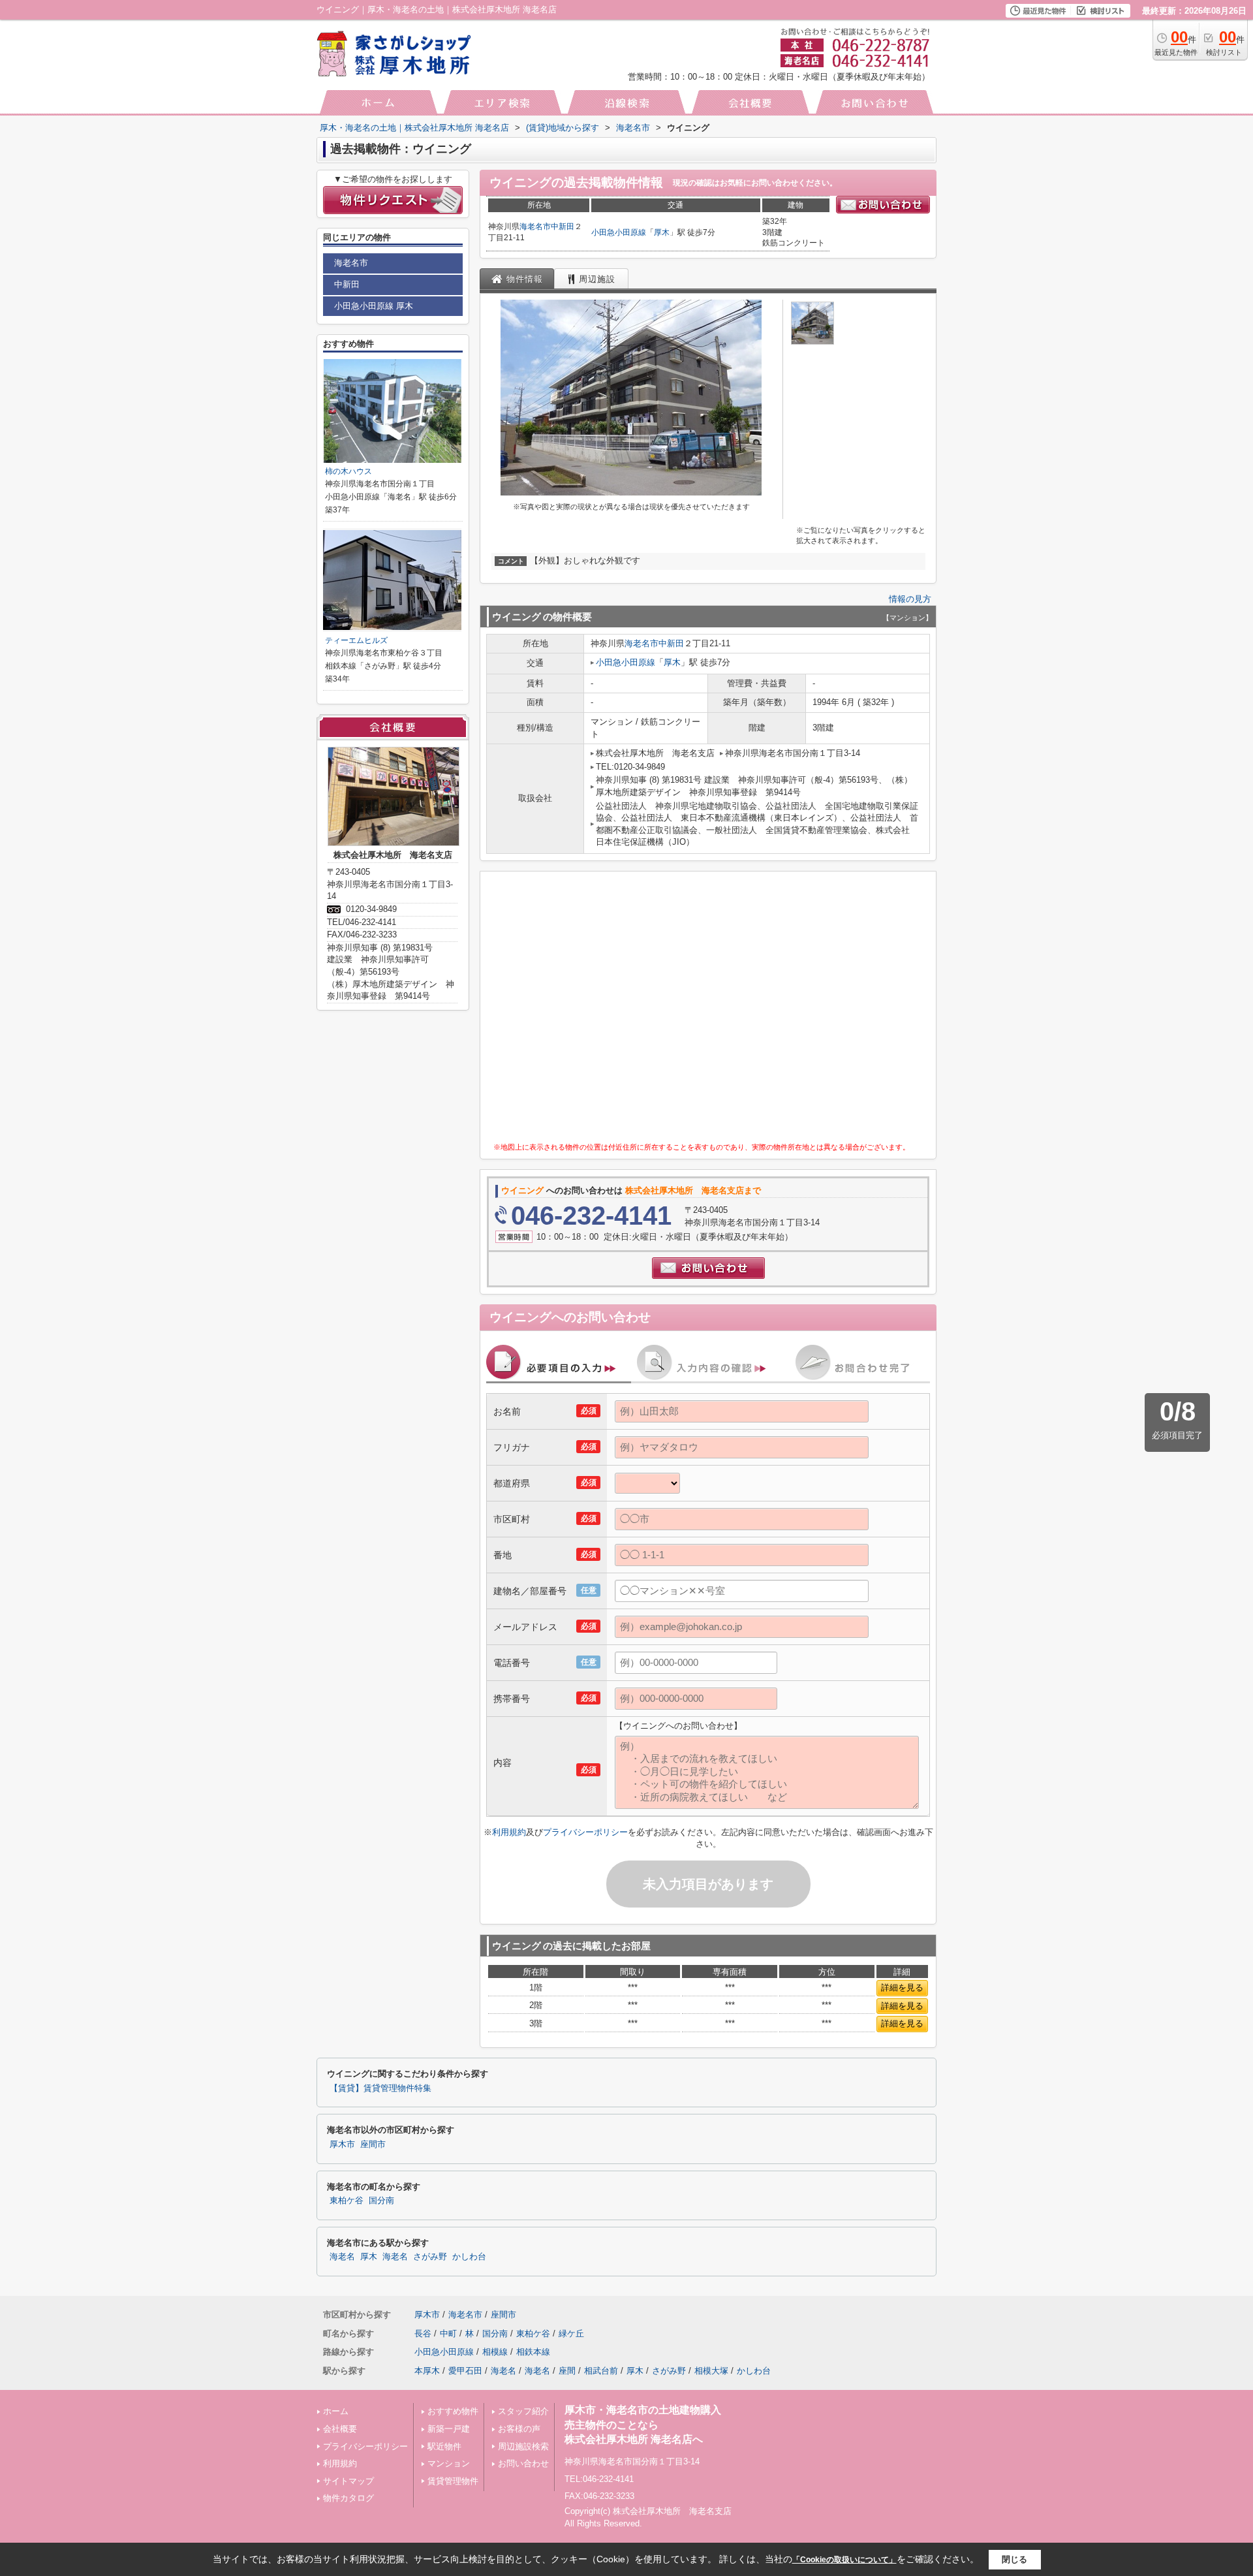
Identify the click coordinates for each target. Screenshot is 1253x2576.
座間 (567, 2371)
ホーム (336, 2411)
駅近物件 (444, 2446)
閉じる (1014, 2559)
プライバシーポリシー (585, 1832)
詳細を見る (902, 1987)
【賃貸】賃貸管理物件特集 (380, 2088)
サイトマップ (348, 2481)
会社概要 (340, 2429)
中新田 (563, 227)
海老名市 (535, 227)
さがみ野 (430, 2257)
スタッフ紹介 (523, 2411)
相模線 (495, 2352)
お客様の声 (519, 2429)
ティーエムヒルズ (356, 640)
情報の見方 (910, 599)
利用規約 (509, 1832)
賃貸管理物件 (453, 2481)
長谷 (423, 2333)
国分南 (381, 2201)
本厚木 (427, 2371)
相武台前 (601, 2371)
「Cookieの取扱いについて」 (844, 2560)
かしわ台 (469, 2257)
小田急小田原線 (619, 232)
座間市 (373, 2144)
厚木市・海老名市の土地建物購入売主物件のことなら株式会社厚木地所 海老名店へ (643, 2425)
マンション (449, 2463)
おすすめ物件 (453, 2411)
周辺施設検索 (523, 2446)
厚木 (662, 232)
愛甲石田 (465, 2371)
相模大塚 (711, 2371)
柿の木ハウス (348, 471)
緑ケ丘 (571, 2333)
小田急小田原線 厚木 (374, 306)
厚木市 (342, 2144)
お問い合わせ (523, 2463)
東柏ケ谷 (347, 2201)
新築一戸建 (449, 2429)
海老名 (342, 2257)
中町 (448, 2333)
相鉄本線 (533, 2352)
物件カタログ (348, 2498)
